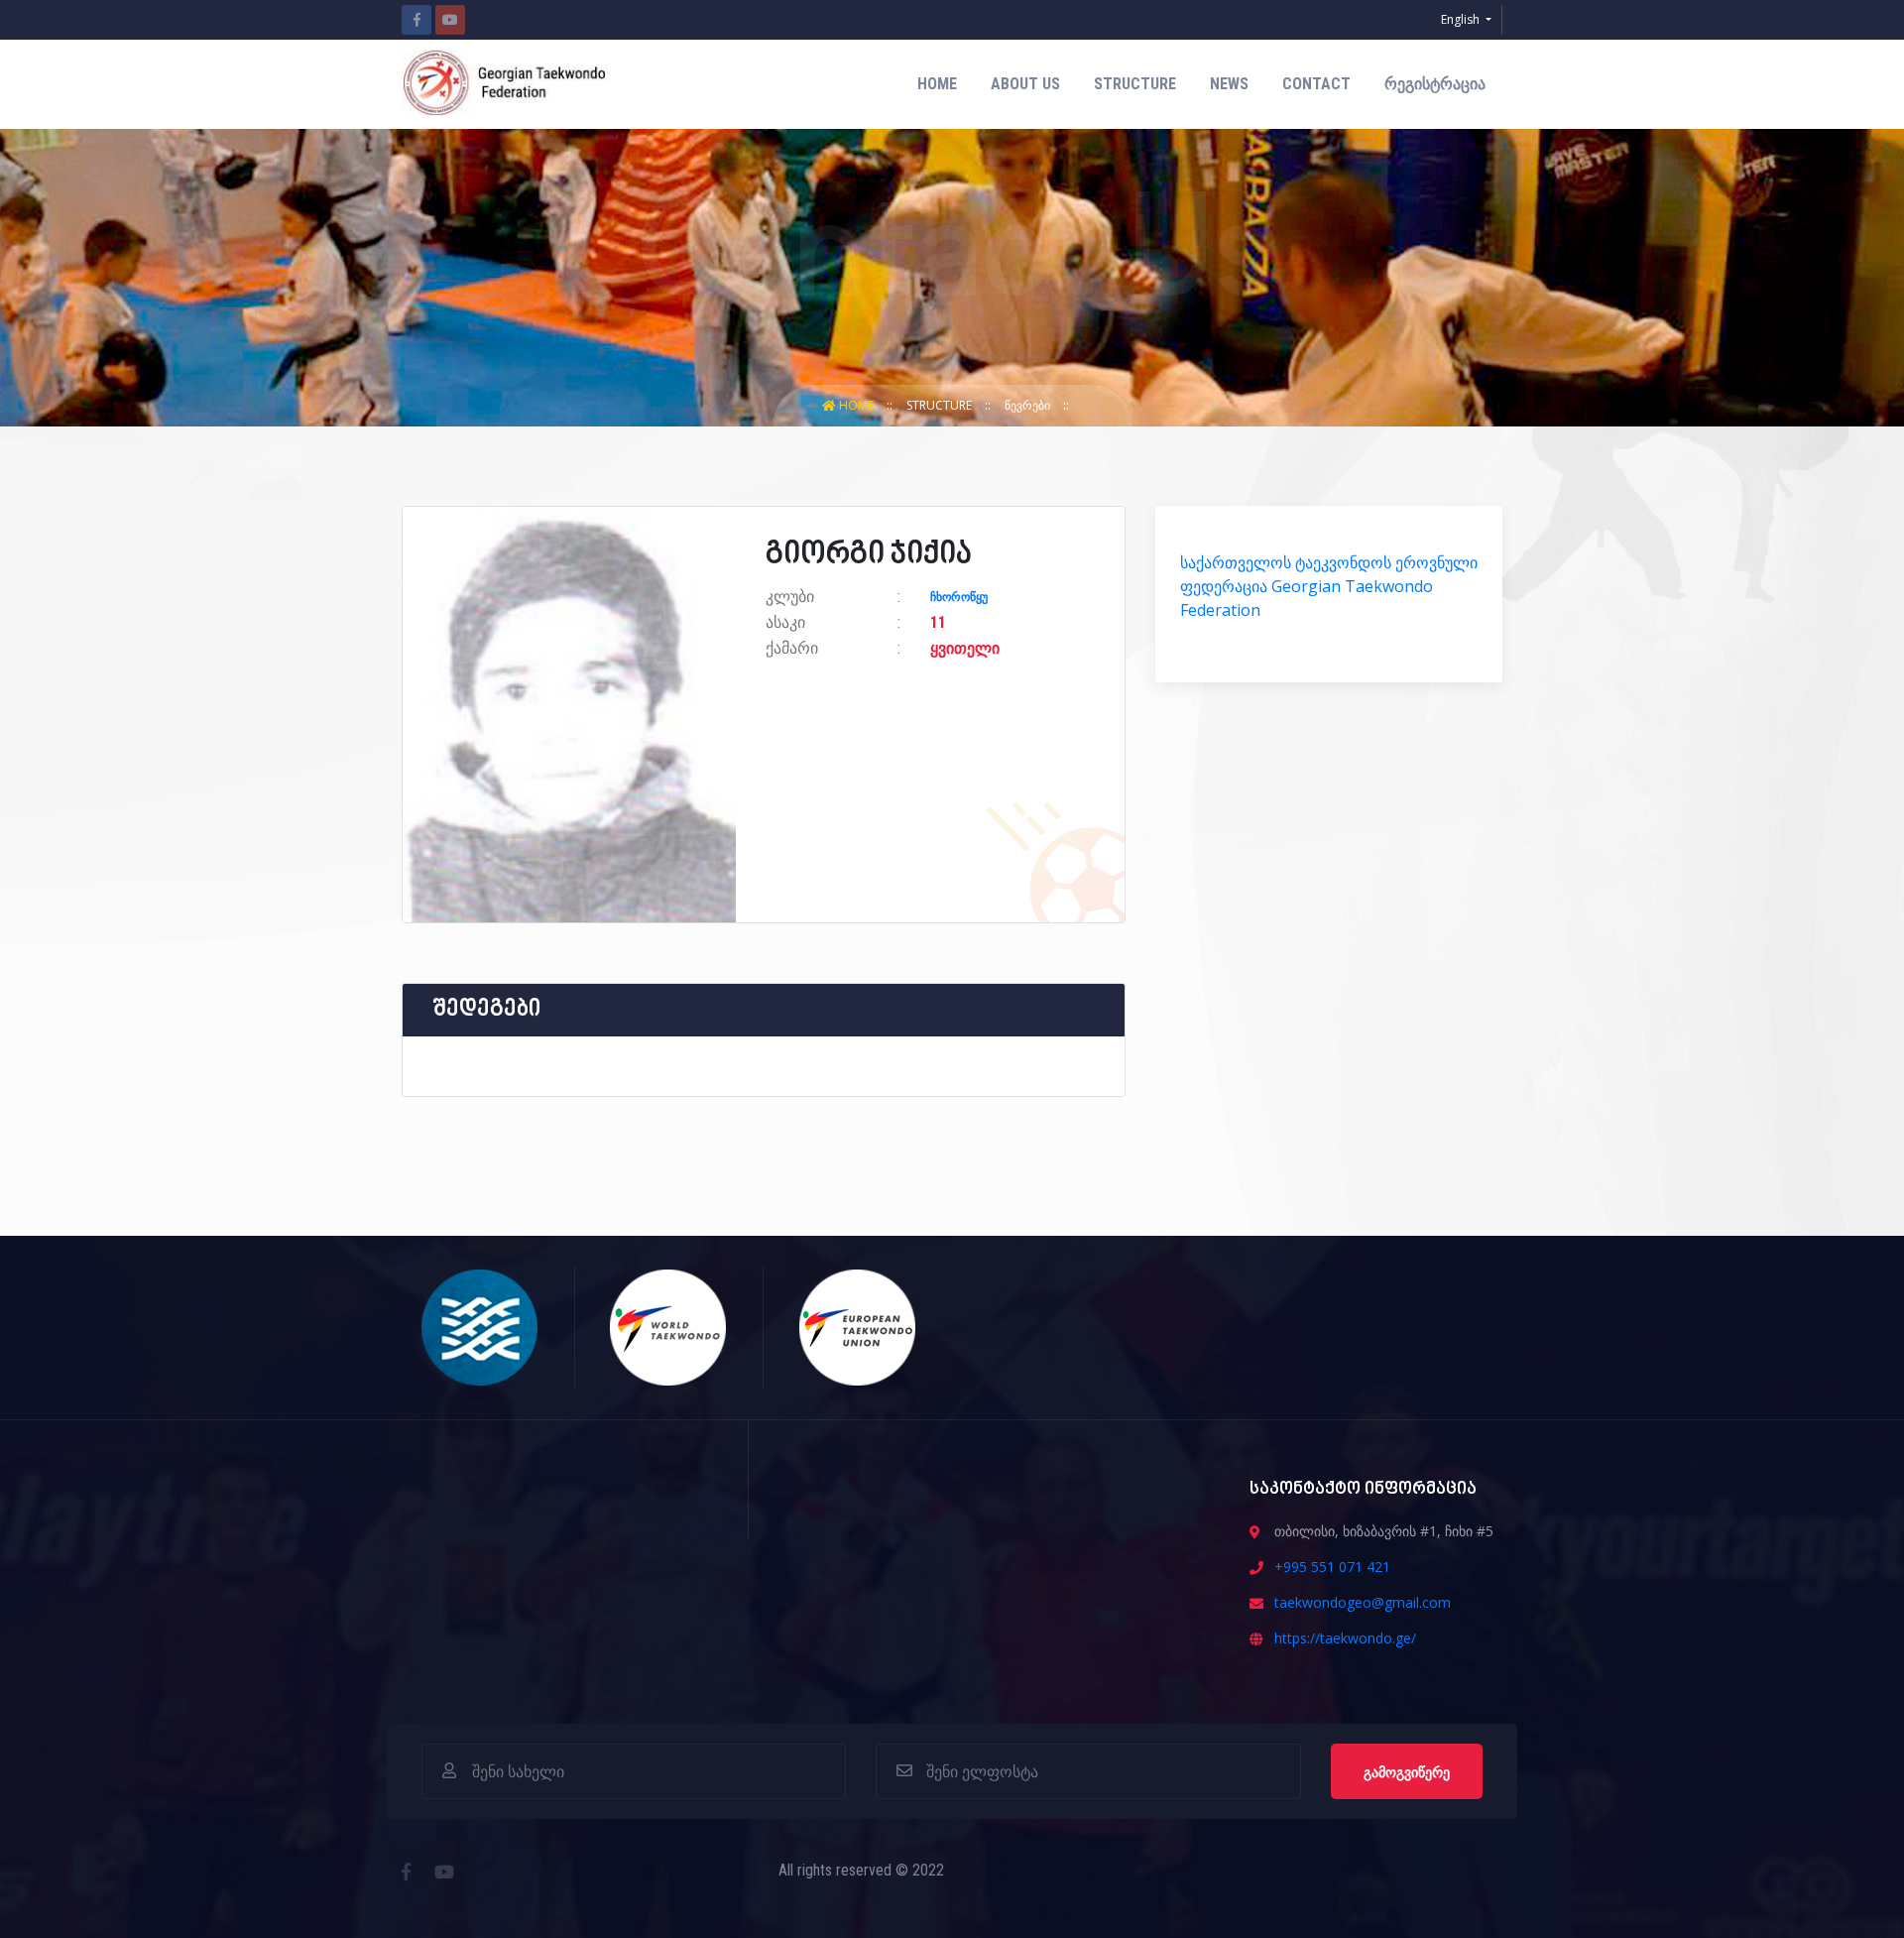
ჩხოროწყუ (959, 597)
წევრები (1029, 405)
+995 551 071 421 (1332, 1567)
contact (1316, 84)
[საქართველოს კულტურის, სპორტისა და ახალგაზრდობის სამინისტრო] (480, 1325)
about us (1025, 84)
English (1462, 19)
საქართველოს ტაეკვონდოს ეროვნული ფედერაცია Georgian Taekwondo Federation (1329, 586)
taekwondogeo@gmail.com (1363, 1602)
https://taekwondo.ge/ (1345, 1638)
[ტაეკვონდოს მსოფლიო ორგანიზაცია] (669, 1325)
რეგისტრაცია (1435, 84)
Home (937, 84)
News (1229, 84)
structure (1135, 84)
